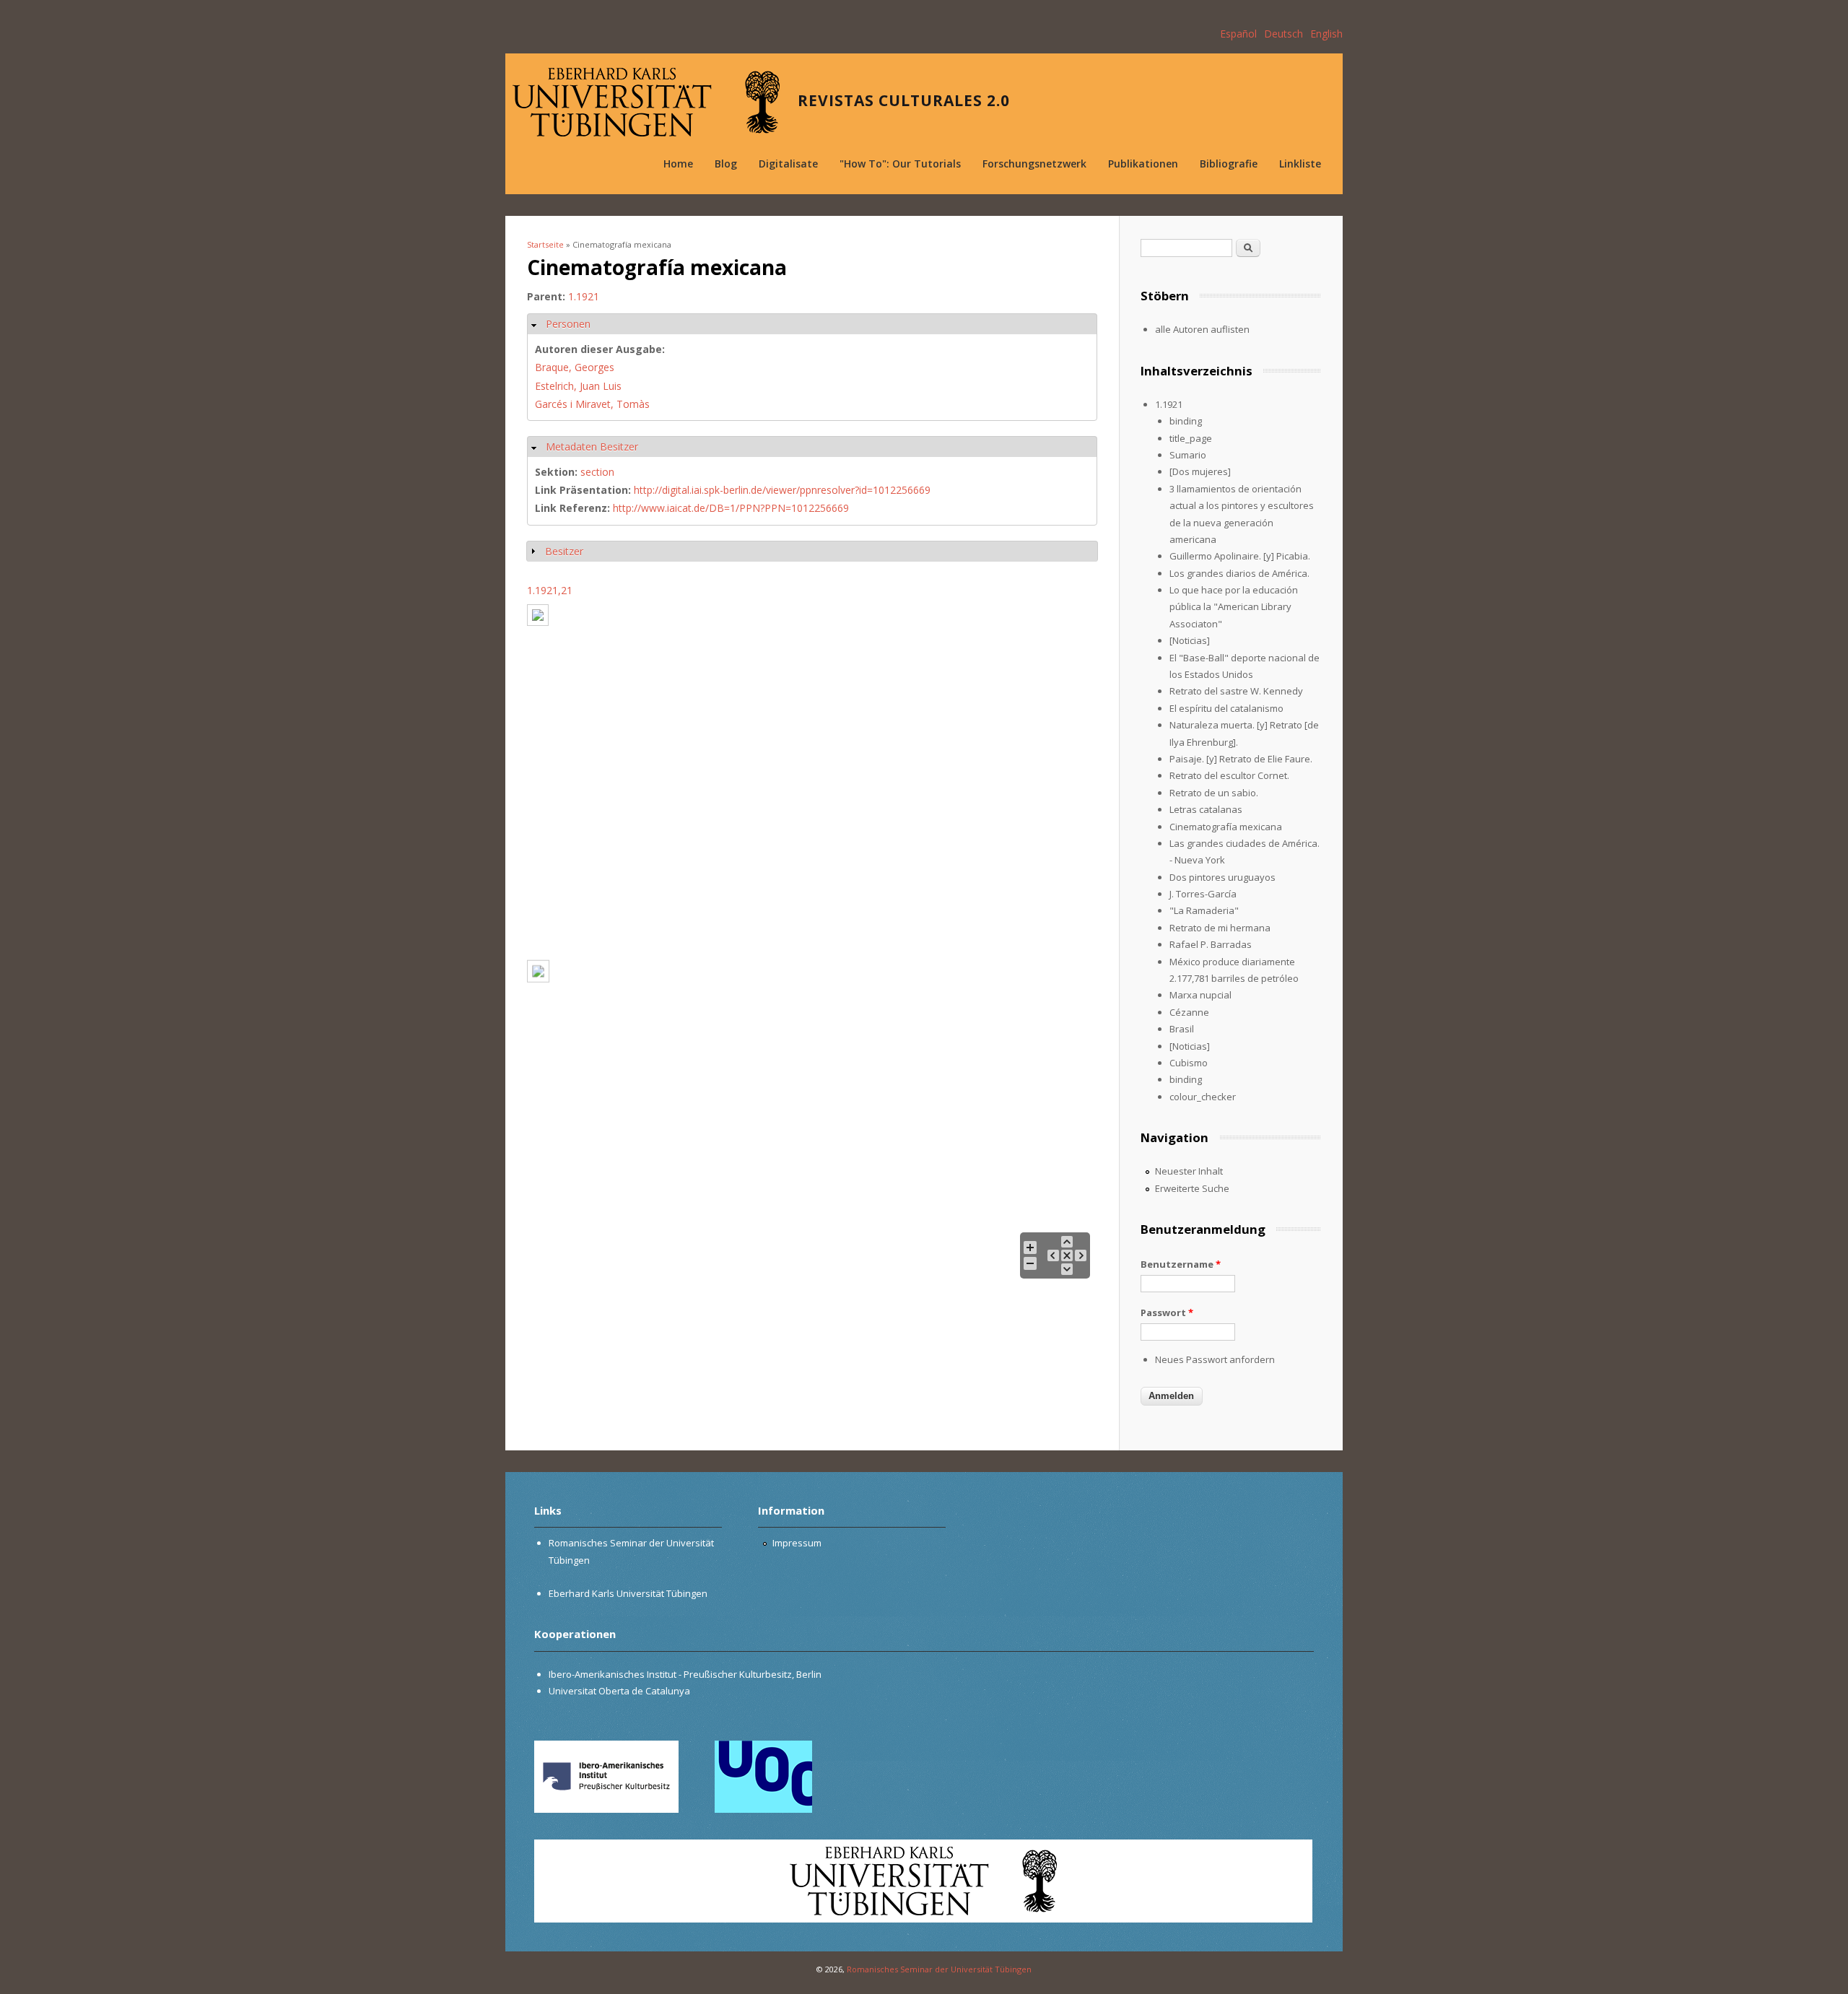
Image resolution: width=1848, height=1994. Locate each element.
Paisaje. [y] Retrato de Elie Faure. (1241, 759)
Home (678, 164)
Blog (726, 164)
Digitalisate (788, 164)
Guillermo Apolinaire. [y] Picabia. (1240, 556)
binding (1186, 421)
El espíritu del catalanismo (1226, 708)
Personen (568, 324)
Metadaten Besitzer (592, 447)
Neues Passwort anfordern (1215, 1359)
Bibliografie (1229, 164)
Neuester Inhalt (1189, 1171)
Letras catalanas (1206, 809)
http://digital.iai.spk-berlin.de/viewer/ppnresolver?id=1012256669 (782, 490)
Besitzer (564, 551)
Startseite (545, 244)
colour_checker (1203, 1097)
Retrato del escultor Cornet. (1229, 775)
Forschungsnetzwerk (1034, 164)
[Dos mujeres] (1200, 471)
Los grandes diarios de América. (1239, 573)
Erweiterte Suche (1192, 1188)
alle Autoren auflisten (1202, 329)
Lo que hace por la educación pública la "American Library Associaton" (1234, 607)
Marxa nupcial (1200, 995)
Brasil (1182, 1029)
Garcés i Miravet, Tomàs (592, 404)
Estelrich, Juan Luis (578, 386)
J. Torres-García (1203, 894)
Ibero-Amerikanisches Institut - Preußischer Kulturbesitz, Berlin (685, 1674)
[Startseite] (646, 102)
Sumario (1188, 455)
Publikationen (1143, 164)
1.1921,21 (550, 590)
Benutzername (1181, 1264)
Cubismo (1189, 1063)
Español (1238, 34)
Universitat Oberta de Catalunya (619, 1691)
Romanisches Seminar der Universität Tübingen (939, 1969)
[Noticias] (1190, 640)
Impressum (797, 1543)
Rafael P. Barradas (1211, 944)
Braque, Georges (575, 367)
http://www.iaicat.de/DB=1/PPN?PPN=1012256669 (731, 508)
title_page (1191, 438)
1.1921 (584, 296)
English (1326, 34)
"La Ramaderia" (1204, 910)
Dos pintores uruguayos (1222, 877)
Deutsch (1283, 34)
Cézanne (1189, 1012)
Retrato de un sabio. (1214, 793)
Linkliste (1300, 164)
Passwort (1167, 1312)
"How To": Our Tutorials (900, 164)
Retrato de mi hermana (1220, 928)
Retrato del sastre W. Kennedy (1236, 691)
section (597, 472)
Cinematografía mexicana (1226, 827)
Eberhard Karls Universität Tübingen (628, 1593)
